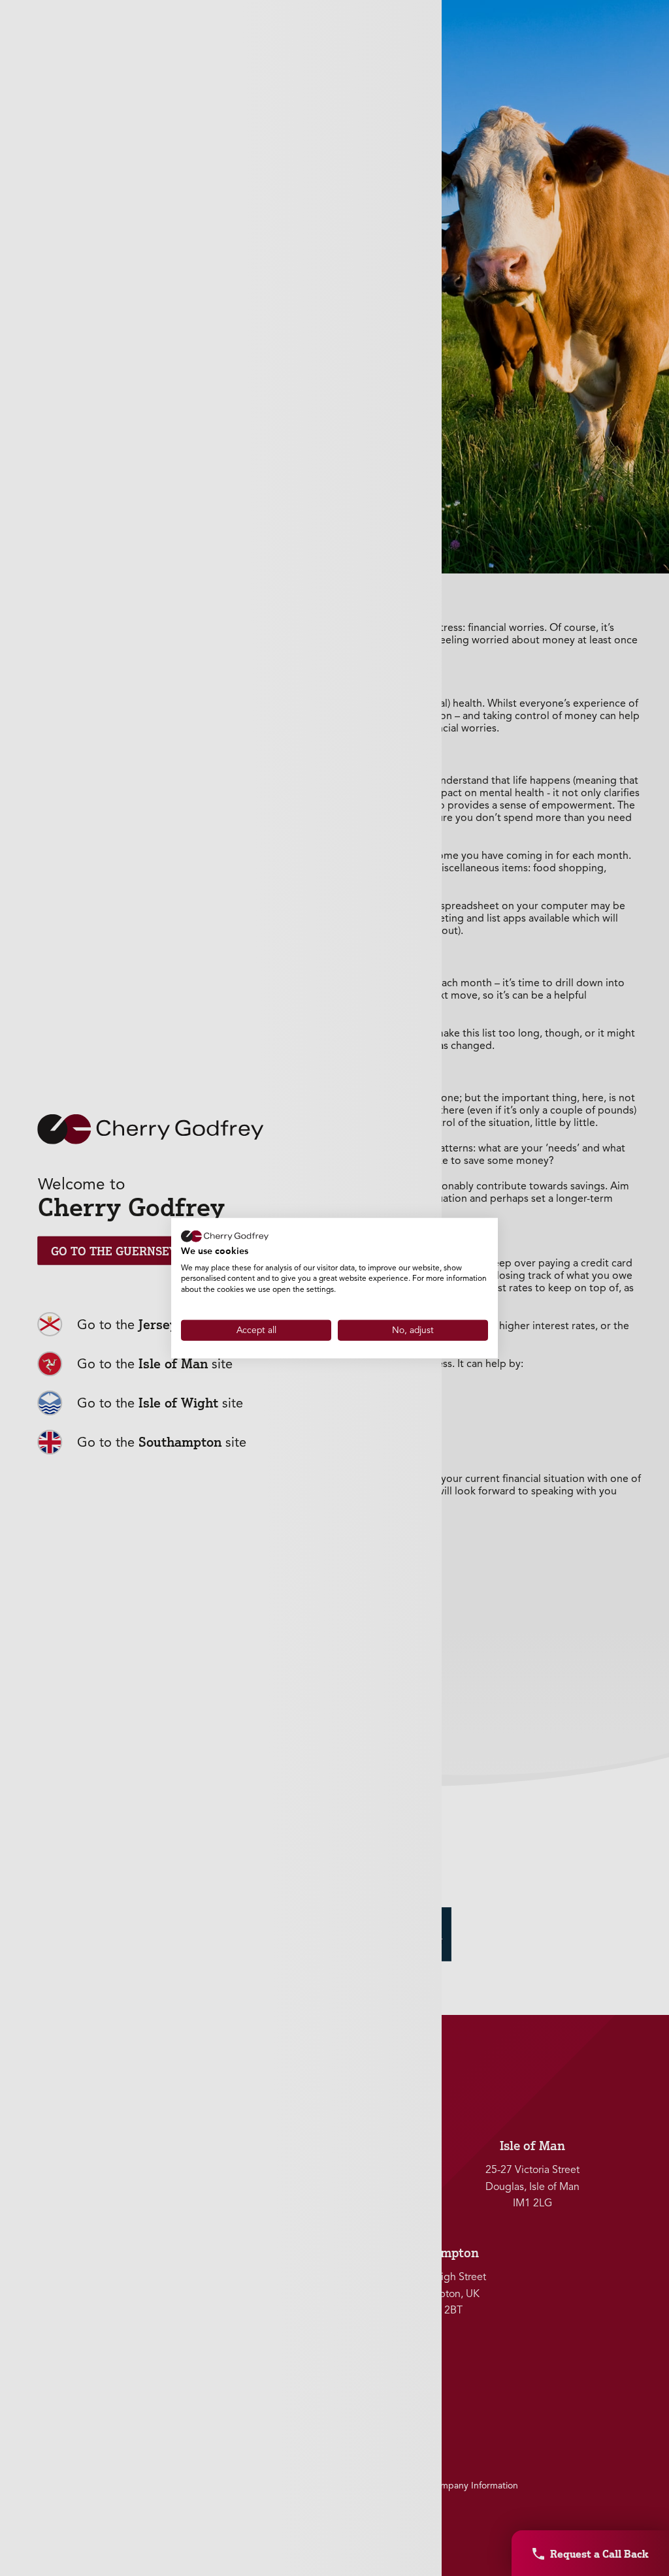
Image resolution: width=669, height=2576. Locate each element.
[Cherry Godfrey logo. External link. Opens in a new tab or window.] (225, 1236)
